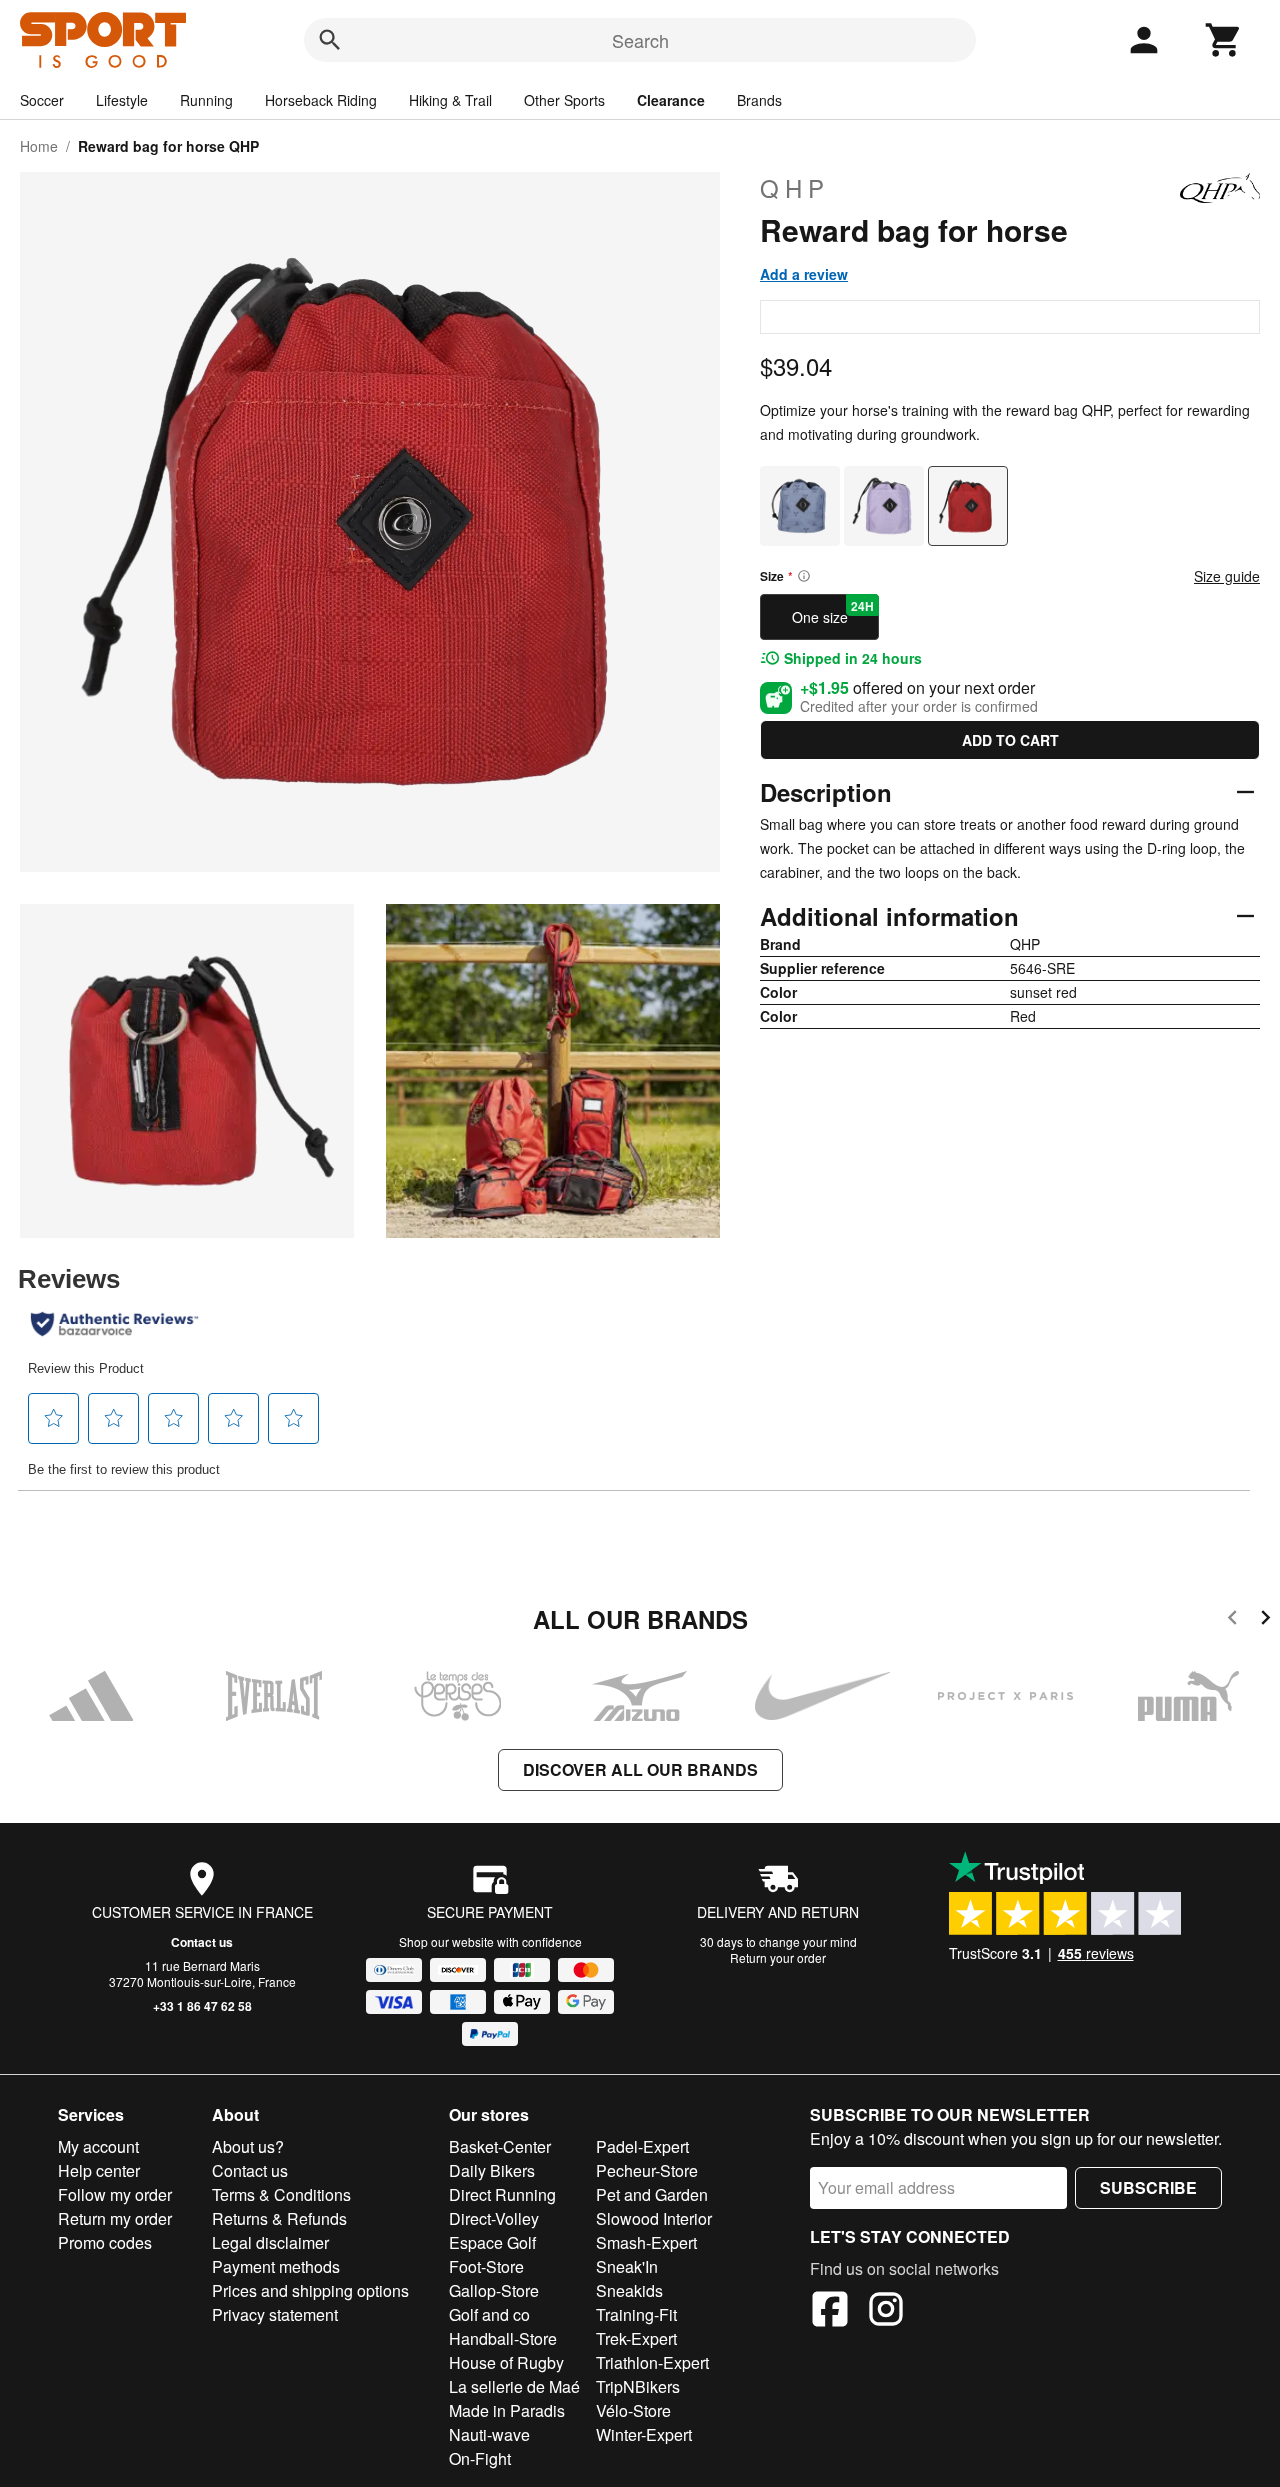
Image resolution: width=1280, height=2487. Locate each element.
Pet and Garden (652, 2194)
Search (640, 40)
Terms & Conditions (281, 2194)
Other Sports (564, 100)
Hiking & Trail (450, 100)
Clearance (671, 100)
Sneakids (629, 2290)
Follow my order (115, 2194)
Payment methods (276, 2266)
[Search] (330, 40)
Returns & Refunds (279, 2218)
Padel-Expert (642, 2146)
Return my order (115, 2218)
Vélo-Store (633, 2410)
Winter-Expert (644, 2434)
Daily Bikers (492, 2170)
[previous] (1232, 1620)
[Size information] (804, 576)
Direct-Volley (494, 2218)
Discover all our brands (640, 1769)
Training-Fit (636, 2314)
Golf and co (489, 2314)
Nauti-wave (489, 2434)
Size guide (1227, 576)
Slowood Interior (654, 2218)
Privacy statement (275, 2314)
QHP (795, 188)
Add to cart (1010, 740)
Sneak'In (627, 2266)
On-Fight (480, 2458)
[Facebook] (830, 2312)
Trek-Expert (636, 2338)
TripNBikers (638, 2386)
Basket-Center (500, 2146)
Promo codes (105, 2242)
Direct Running (502, 2194)
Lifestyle (122, 100)
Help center (99, 2170)
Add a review (804, 274)
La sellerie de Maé (514, 2386)
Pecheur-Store (647, 2170)
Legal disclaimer (270, 2242)
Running (206, 100)
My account (98, 2146)
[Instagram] (886, 2312)
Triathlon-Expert (652, 2362)
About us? (248, 2146)
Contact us (202, 1942)
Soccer (42, 100)
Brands (759, 100)
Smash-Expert (646, 2242)
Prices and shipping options (310, 2290)
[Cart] (1224, 40)
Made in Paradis (507, 2410)
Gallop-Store (494, 2290)
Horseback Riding (321, 100)
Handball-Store (503, 2338)
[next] (1265, 1620)
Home (39, 146)
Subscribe (1148, 2187)
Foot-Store (486, 2266)
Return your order (778, 1957)
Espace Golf (492, 2242)
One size (833, 612)
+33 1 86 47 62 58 (202, 2006)
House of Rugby (506, 2362)
